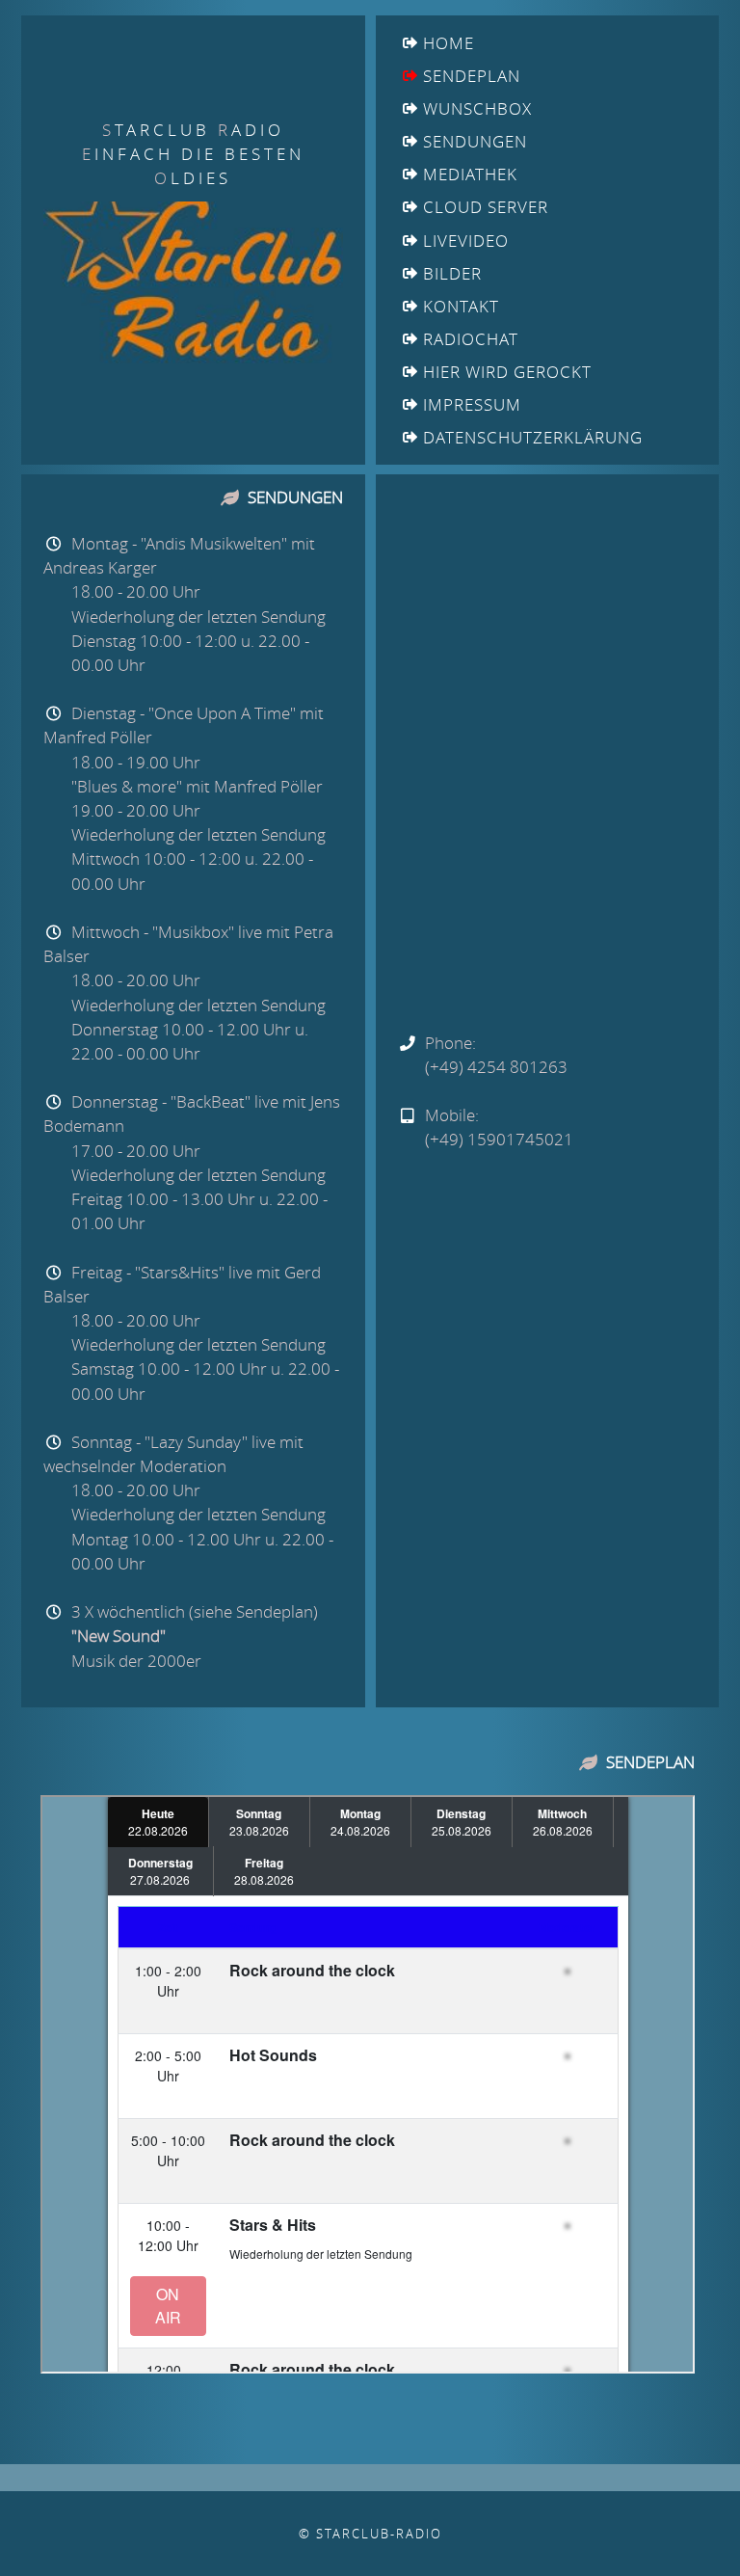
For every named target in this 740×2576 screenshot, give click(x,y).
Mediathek (470, 174)
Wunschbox (477, 108)
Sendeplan (472, 76)
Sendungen (475, 141)
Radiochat (471, 339)
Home (449, 43)
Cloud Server (486, 207)
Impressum (472, 404)
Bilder (452, 273)
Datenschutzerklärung (533, 437)
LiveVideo (466, 241)
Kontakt (461, 306)
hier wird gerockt (507, 372)
